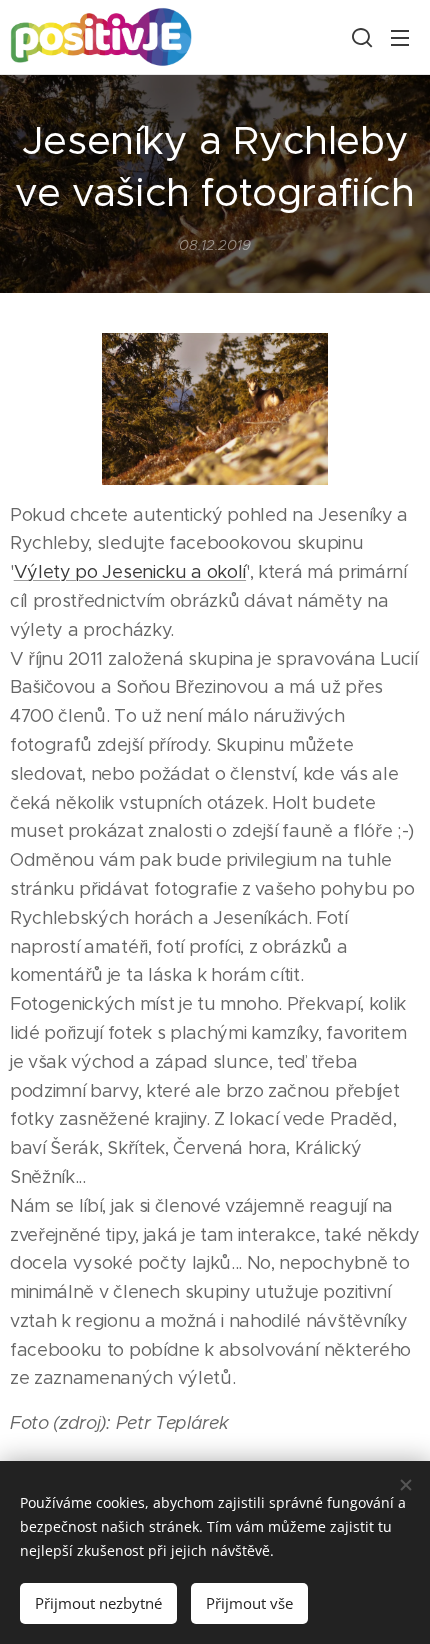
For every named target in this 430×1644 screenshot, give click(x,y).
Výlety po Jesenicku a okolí (130, 572)
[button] (360, 37)
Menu (400, 37)
